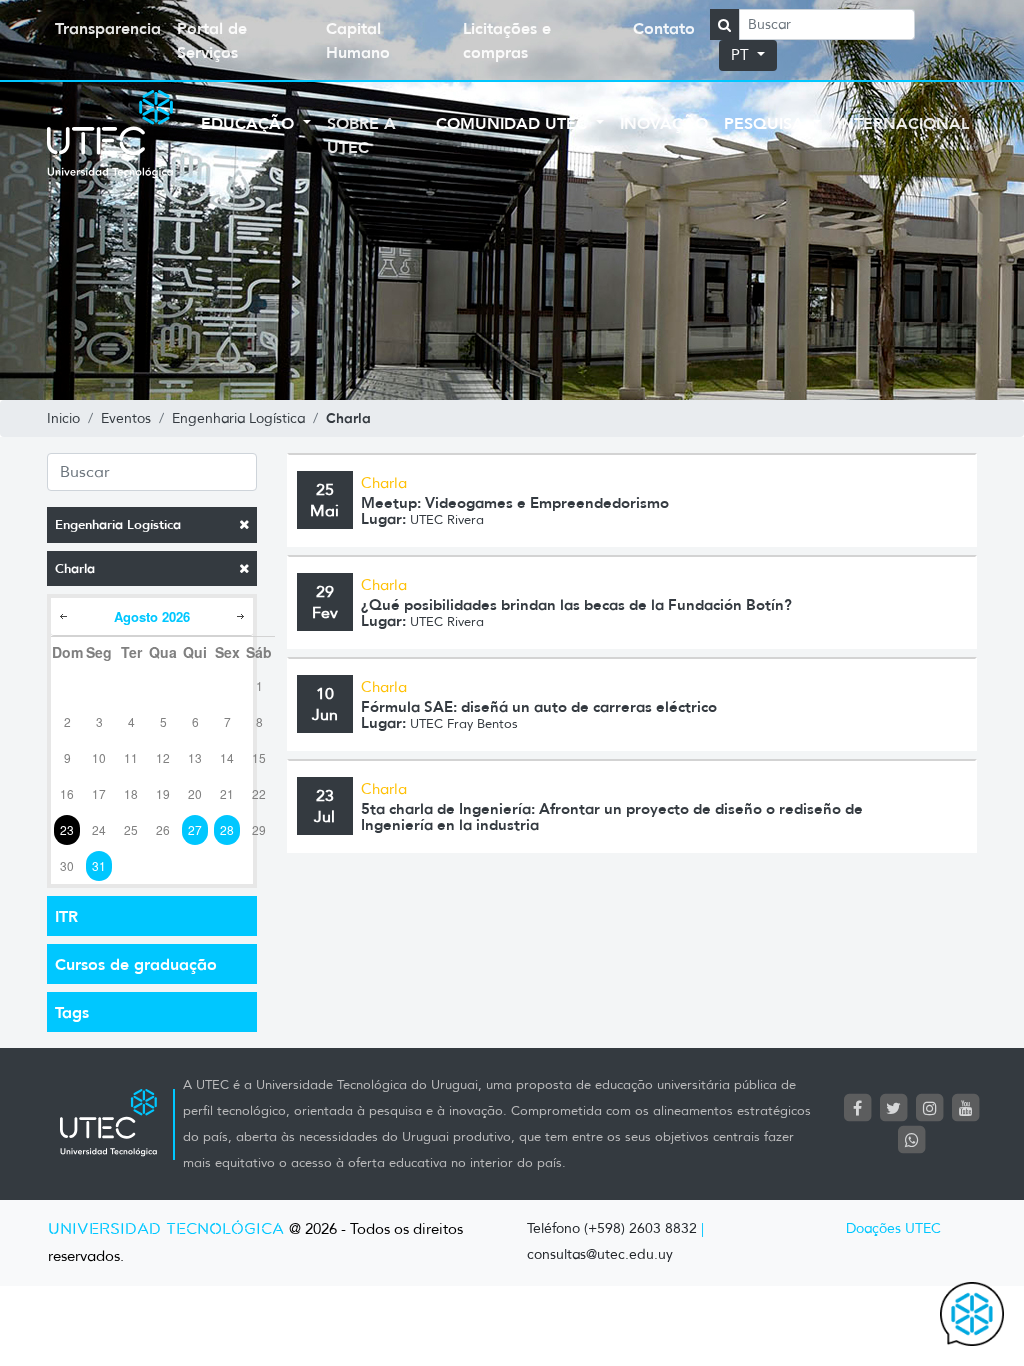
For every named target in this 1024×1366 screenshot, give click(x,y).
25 (131, 829)
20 (195, 793)
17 (99, 793)
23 (67, 829)
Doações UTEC (893, 1228)
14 (227, 757)
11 (131, 757)
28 (227, 829)
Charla (75, 568)
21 (227, 793)
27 (195, 829)
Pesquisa (766, 123)
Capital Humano (358, 40)
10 (99, 757)
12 (163, 757)
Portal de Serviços (212, 40)
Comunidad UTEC (514, 123)
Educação (250, 123)
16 (67, 793)
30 (67, 865)
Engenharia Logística (118, 524)
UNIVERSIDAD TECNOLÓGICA (166, 1229)
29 (259, 829)
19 (163, 793)
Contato (664, 28)
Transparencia (108, 28)
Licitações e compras (507, 40)
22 (259, 793)
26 (163, 829)
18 (131, 793)
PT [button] (742, 55)
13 (195, 757)
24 (99, 829)
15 (259, 757)
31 (99, 865)
